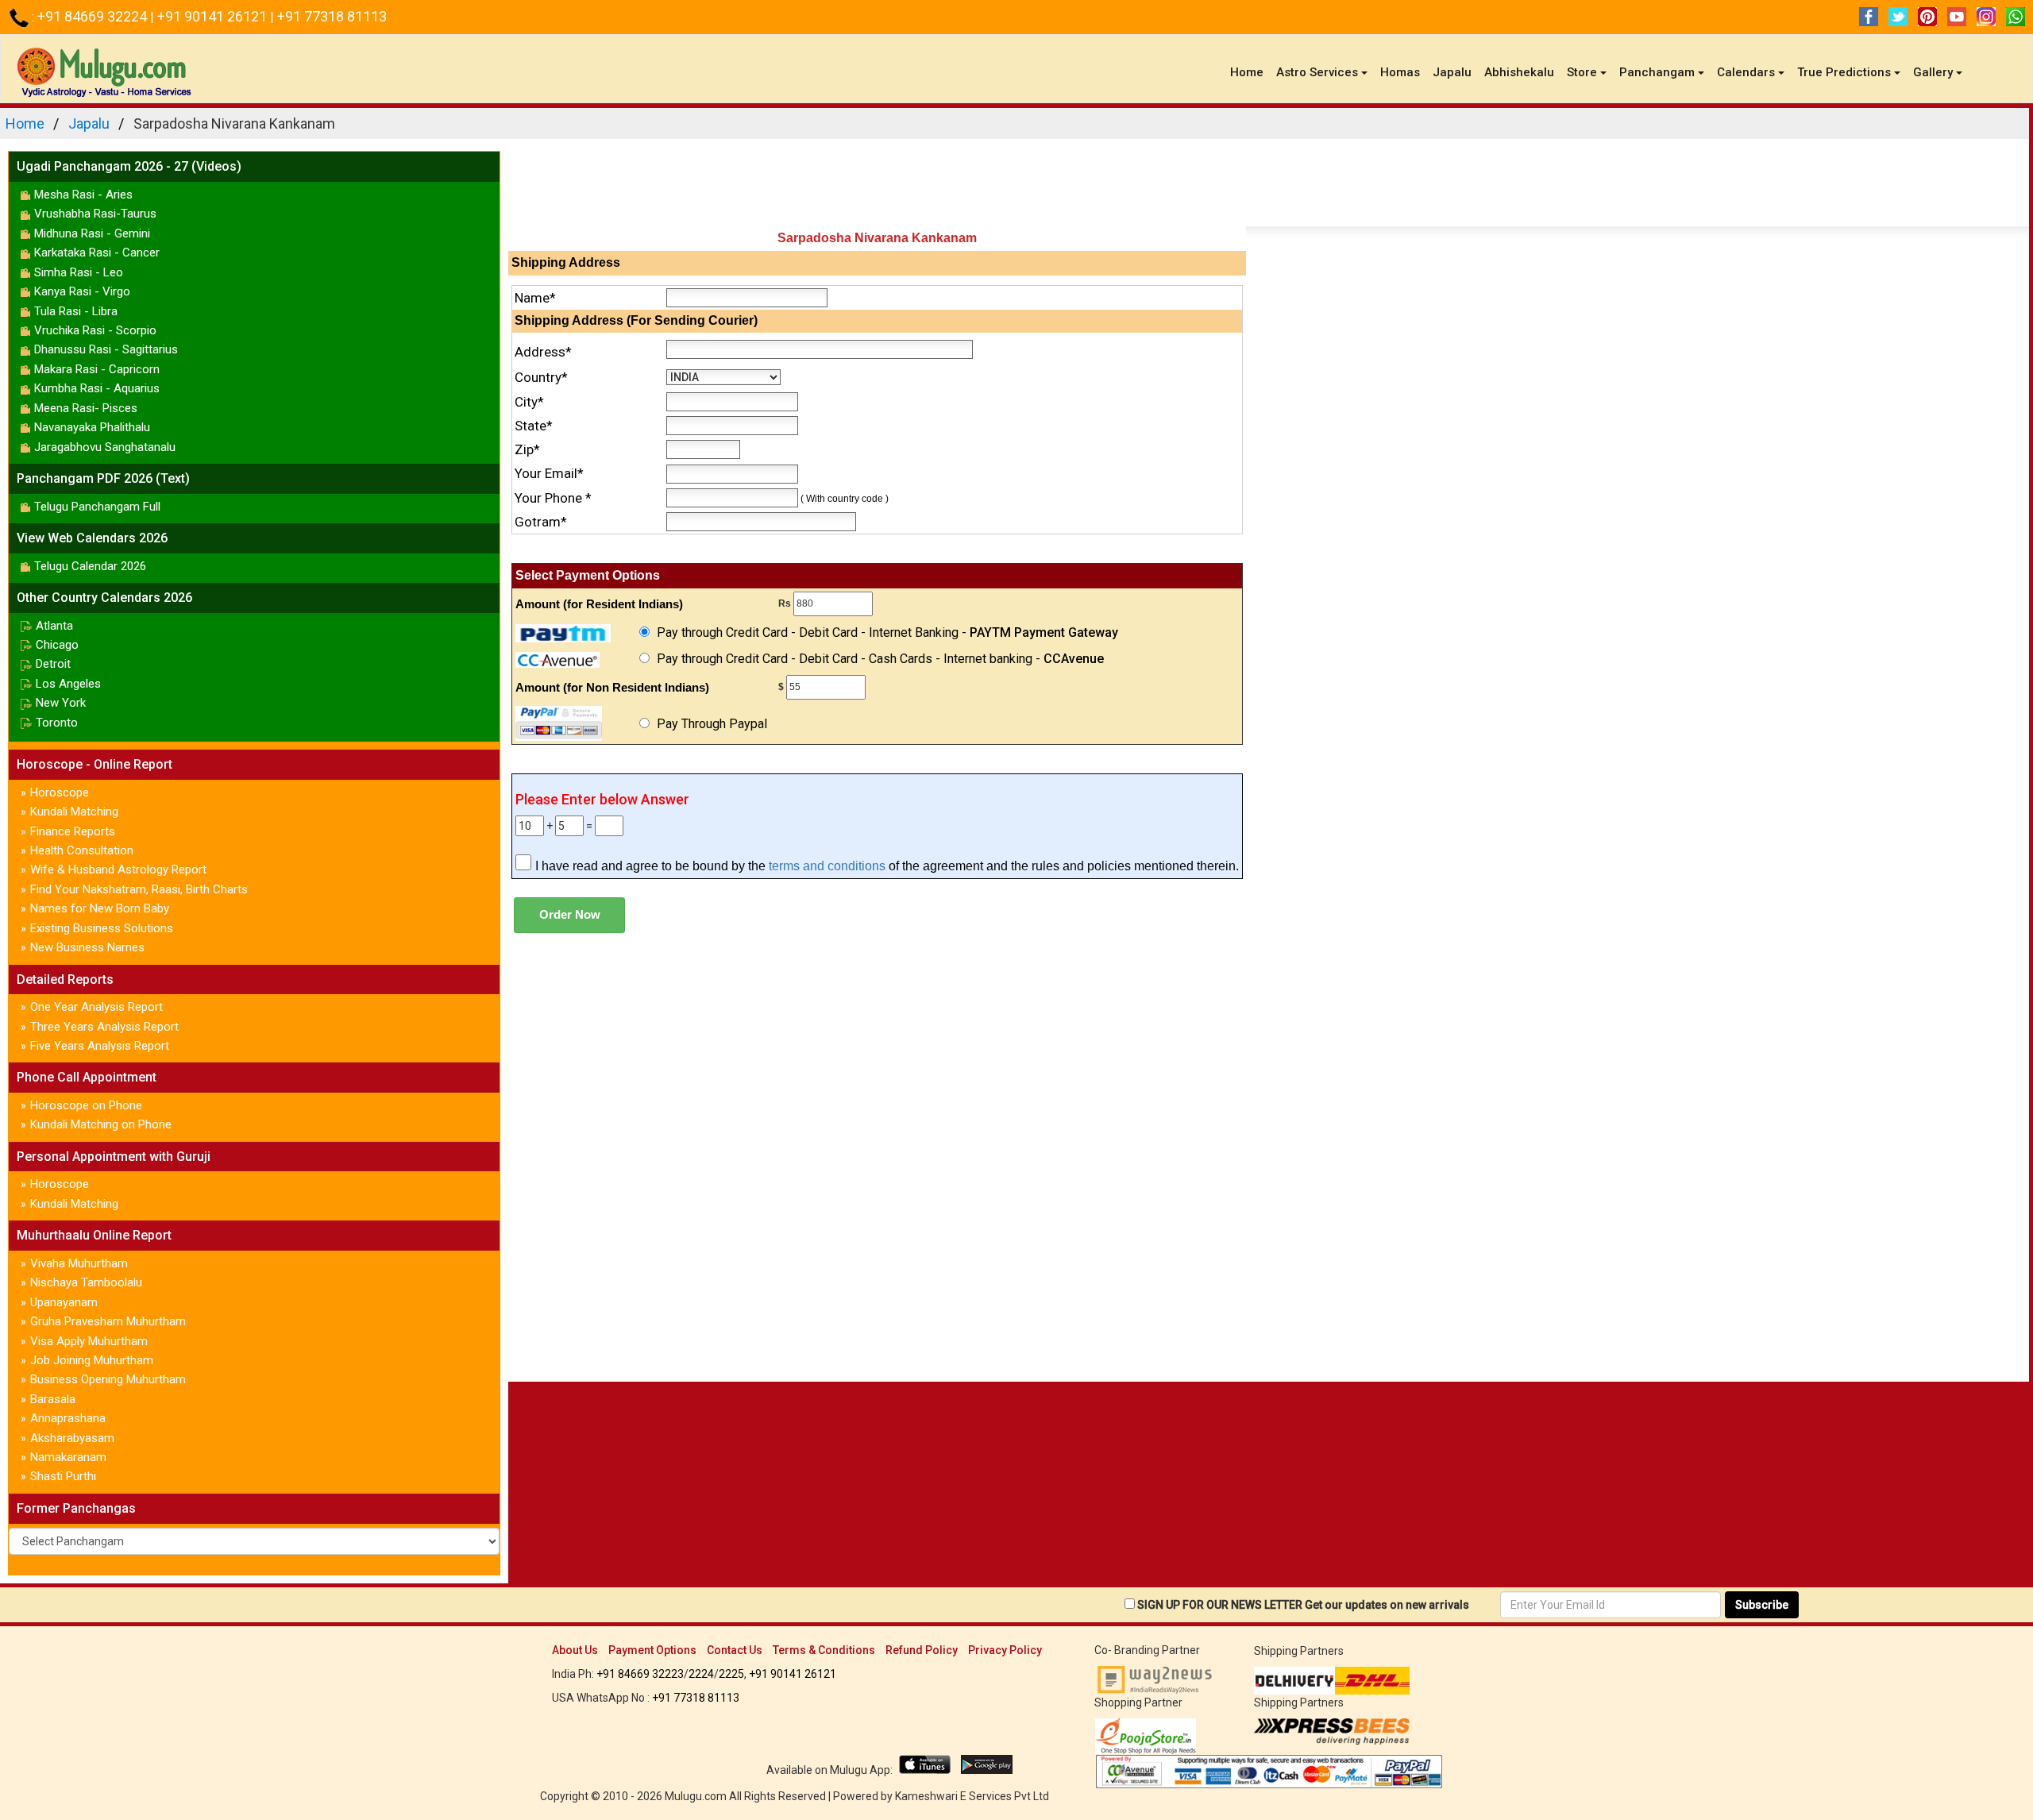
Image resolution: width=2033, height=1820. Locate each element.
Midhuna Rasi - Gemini (92, 233)
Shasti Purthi (63, 1476)
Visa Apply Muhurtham (89, 1341)
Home (1250, 72)
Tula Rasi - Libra (76, 311)
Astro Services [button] (1317, 72)
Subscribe (1762, 1605)
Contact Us (735, 1650)
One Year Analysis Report (96, 1007)
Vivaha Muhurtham (79, 1263)
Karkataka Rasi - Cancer (97, 253)
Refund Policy (922, 1650)
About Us (575, 1650)
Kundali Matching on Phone (101, 1124)
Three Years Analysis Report (104, 1027)
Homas (1400, 72)
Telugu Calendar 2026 (90, 566)
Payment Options (652, 1650)
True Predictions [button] (1844, 72)
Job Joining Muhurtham (92, 1360)
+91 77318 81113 (332, 16)
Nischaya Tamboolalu (86, 1282)
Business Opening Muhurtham (108, 1379)
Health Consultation (82, 850)
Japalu (1452, 72)
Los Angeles (68, 684)
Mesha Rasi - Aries (83, 195)
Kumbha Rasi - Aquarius (97, 388)
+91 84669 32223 (640, 1674)
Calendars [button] (1746, 72)
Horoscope (60, 792)
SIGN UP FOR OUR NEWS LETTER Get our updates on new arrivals (1303, 1605)
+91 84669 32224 (94, 16)
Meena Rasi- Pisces (86, 408)
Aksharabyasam (72, 1438)
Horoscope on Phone (86, 1105)
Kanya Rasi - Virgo (82, 291)
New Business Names (87, 947)
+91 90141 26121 (214, 16)
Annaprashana (68, 1418)
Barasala (53, 1399)
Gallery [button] (1933, 72)
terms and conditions (827, 866)
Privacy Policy (1005, 1650)
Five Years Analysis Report (100, 1046)
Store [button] (1582, 72)
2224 (701, 1674)
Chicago (57, 645)
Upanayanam (64, 1302)
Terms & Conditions (824, 1650)
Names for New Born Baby (100, 908)
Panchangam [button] (1657, 72)
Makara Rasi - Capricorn (97, 369)
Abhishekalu (1519, 72)
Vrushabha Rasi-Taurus (95, 214)
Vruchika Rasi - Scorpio (95, 330)
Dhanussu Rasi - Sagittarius (106, 349)
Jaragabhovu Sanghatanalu (105, 447)
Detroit (53, 664)
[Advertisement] (1269, 187)
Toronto (57, 723)
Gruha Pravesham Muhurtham (108, 1321)
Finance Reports (73, 831)
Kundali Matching (74, 812)
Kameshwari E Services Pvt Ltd (972, 1796)
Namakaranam (68, 1457)
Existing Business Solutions (102, 928)
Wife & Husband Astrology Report (118, 870)
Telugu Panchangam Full (97, 507)
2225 (731, 1674)
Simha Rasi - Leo (79, 272)
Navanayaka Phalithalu (92, 427)
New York (61, 703)
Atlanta (54, 626)
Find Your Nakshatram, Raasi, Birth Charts (139, 889)
